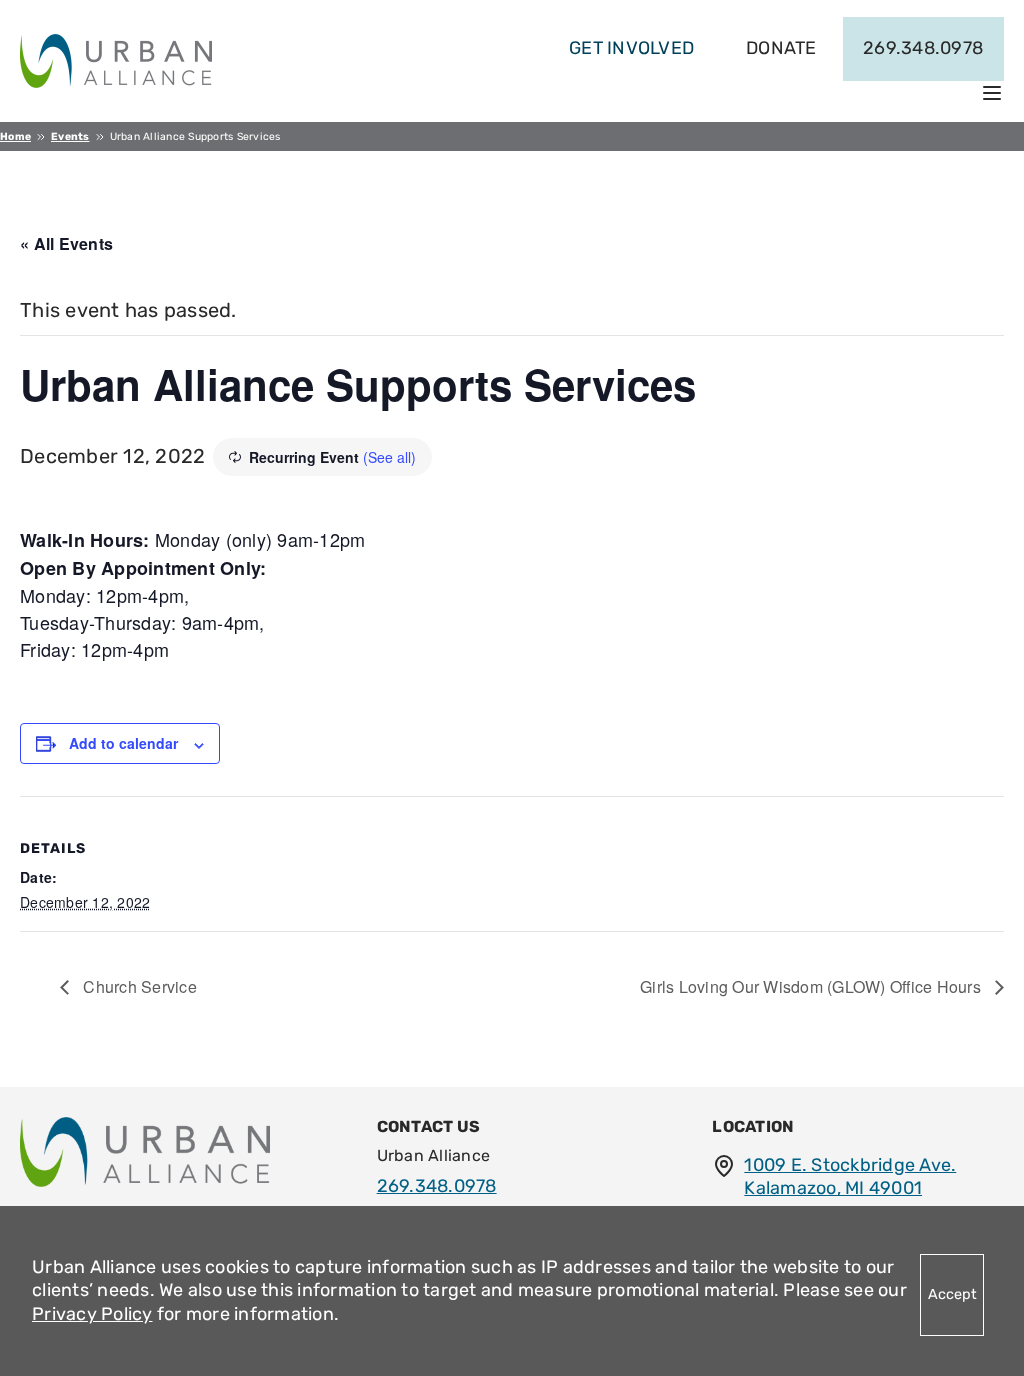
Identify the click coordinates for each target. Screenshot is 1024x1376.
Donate (781, 48)
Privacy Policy (92, 1314)
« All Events (66, 243)
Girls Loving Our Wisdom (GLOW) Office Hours (812, 986)
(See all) (389, 457)
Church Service (138, 986)
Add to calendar (123, 743)
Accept (952, 1294)
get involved (631, 48)
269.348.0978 (923, 48)
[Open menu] (992, 93)
